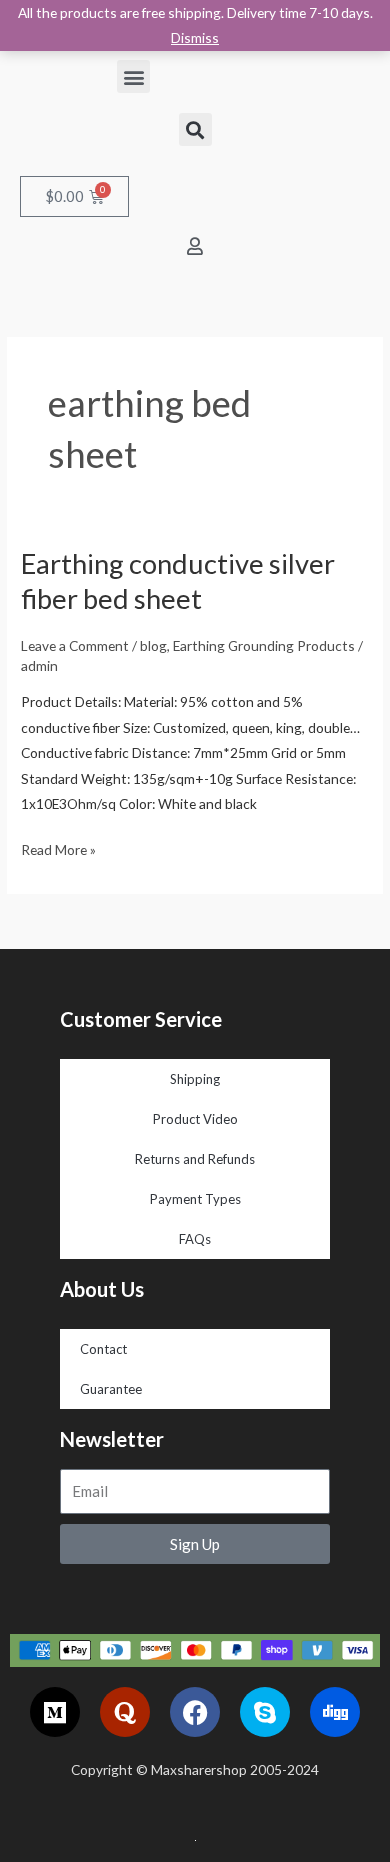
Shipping (195, 1079)
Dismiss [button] (195, 37)
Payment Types (195, 1199)
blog (153, 645)
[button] (133, 76)
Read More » (58, 847)
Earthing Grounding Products (264, 645)
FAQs (195, 1239)
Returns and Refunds (195, 1159)
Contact (103, 1349)
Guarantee (111, 1389)
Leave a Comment (75, 645)
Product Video (195, 1119)
